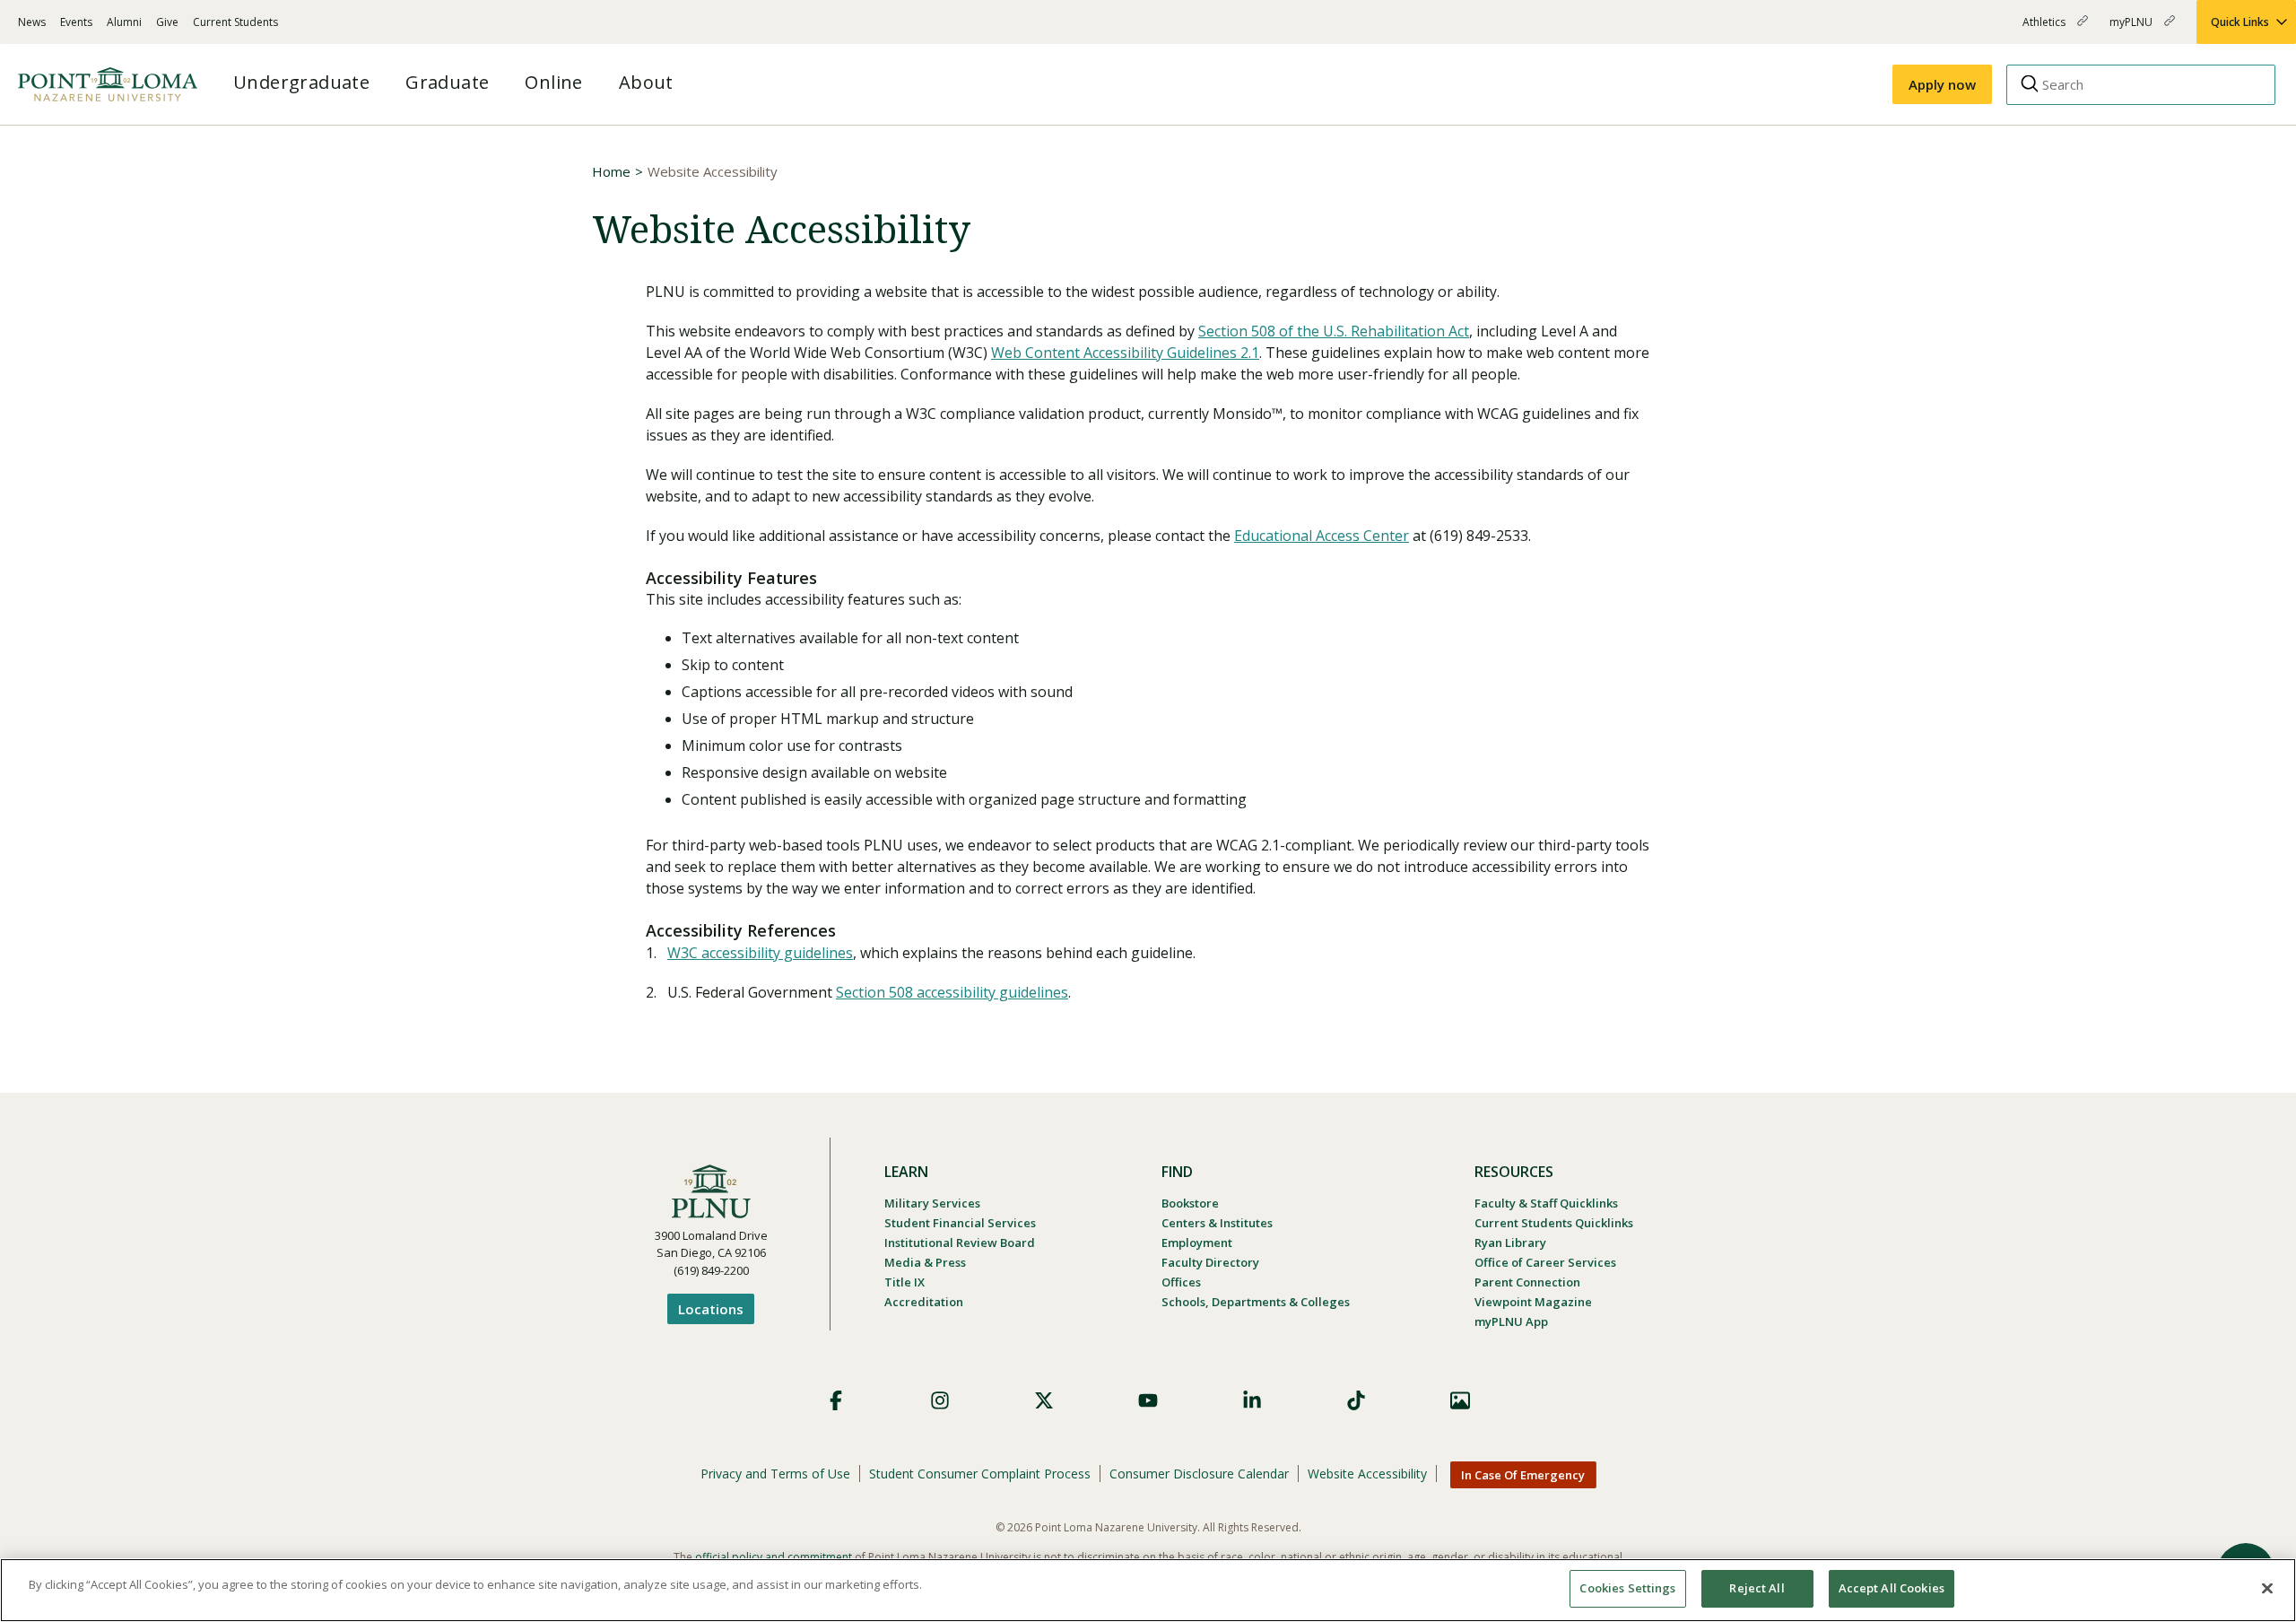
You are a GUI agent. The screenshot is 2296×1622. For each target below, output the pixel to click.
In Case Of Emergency (1523, 1475)
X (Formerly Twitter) (1044, 1400)
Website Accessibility (1367, 1474)
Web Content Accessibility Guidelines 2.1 (1125, 353)
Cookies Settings (1627, 1588)
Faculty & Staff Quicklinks (1546, 1203)
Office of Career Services (1545, 1262)
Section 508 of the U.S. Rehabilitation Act (1334, 331)
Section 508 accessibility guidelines (952, 992)
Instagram (940, 1400)
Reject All (1757, 1588)
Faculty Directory (1210, 1262)
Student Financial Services (960, 1223)
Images (1460, 1400)
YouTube (1148, 1400)
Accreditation (924, 1302)
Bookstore (1190, 1203)
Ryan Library (1510, 1243)
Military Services (932, 1203)
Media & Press (925, 1262)
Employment (1197, 1243)
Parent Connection (1527, 1282)
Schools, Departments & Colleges (1256, 1302)
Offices (1181, 1282)
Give (167, 22)
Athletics (2045, 29)
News (32, 22)
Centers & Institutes (1217, 1223)
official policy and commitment (774, 1557)
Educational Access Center (1322, 536)
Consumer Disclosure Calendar (1199, 1474)
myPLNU (2132, 29)
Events (76, 22)
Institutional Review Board (960, 1243)
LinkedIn (1252, 1400)
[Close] (2267, 1588)
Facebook (836, 1400)
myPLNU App (1511, 1321)
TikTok (1356, 1400)
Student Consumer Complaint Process (980, 1474)
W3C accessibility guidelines (760, 953)
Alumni (124, 22)
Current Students (235, 22)
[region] (1148, 1590)
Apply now (1942, 84)
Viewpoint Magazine (1533, 1302)
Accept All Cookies (1892, 1588)
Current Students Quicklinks (1554, 1223)
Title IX (904, 1282)
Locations (711, 1309)
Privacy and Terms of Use (775, 1474)
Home (611, 171)
